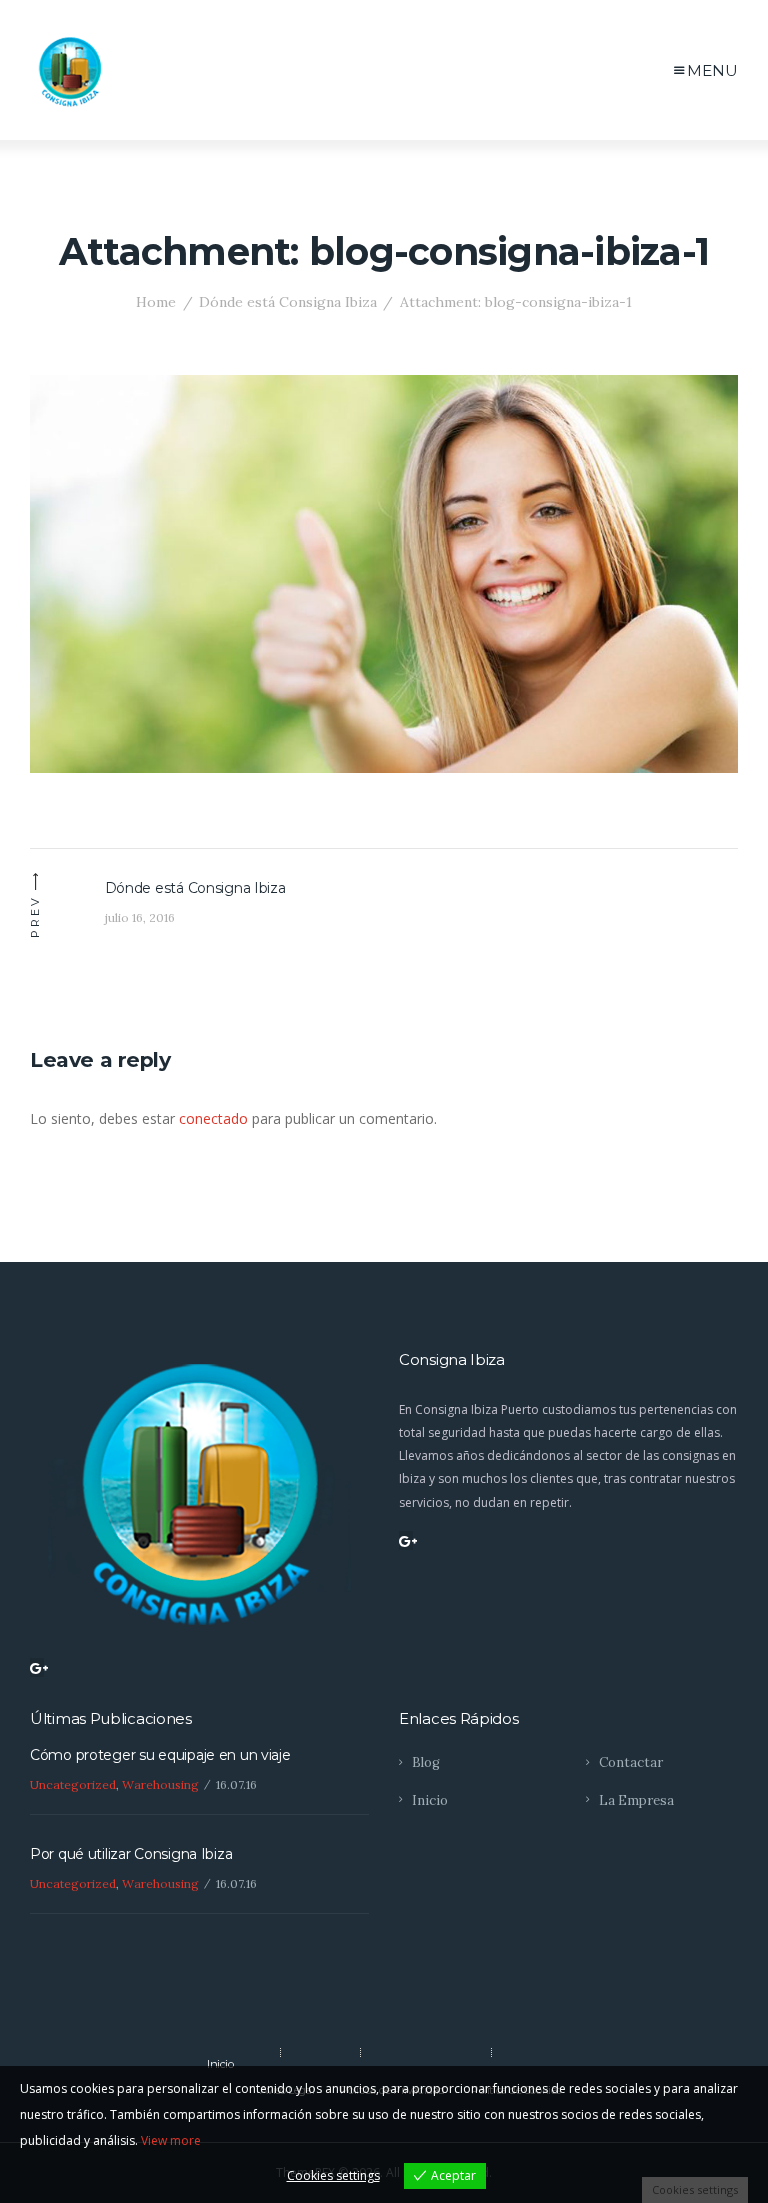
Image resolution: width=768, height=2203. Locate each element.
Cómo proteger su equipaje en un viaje (160, 1755)
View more (171, 2140)
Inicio (430, 1800)
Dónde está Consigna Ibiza (288, 302)
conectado (213, 1118)
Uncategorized (73, 1784)
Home (156, 302)
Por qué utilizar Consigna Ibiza (131, 1854)
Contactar (631, 1762)
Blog (426, 1762)
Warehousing (160, 1784)
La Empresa (636, 1800)
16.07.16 (236, 1784)
